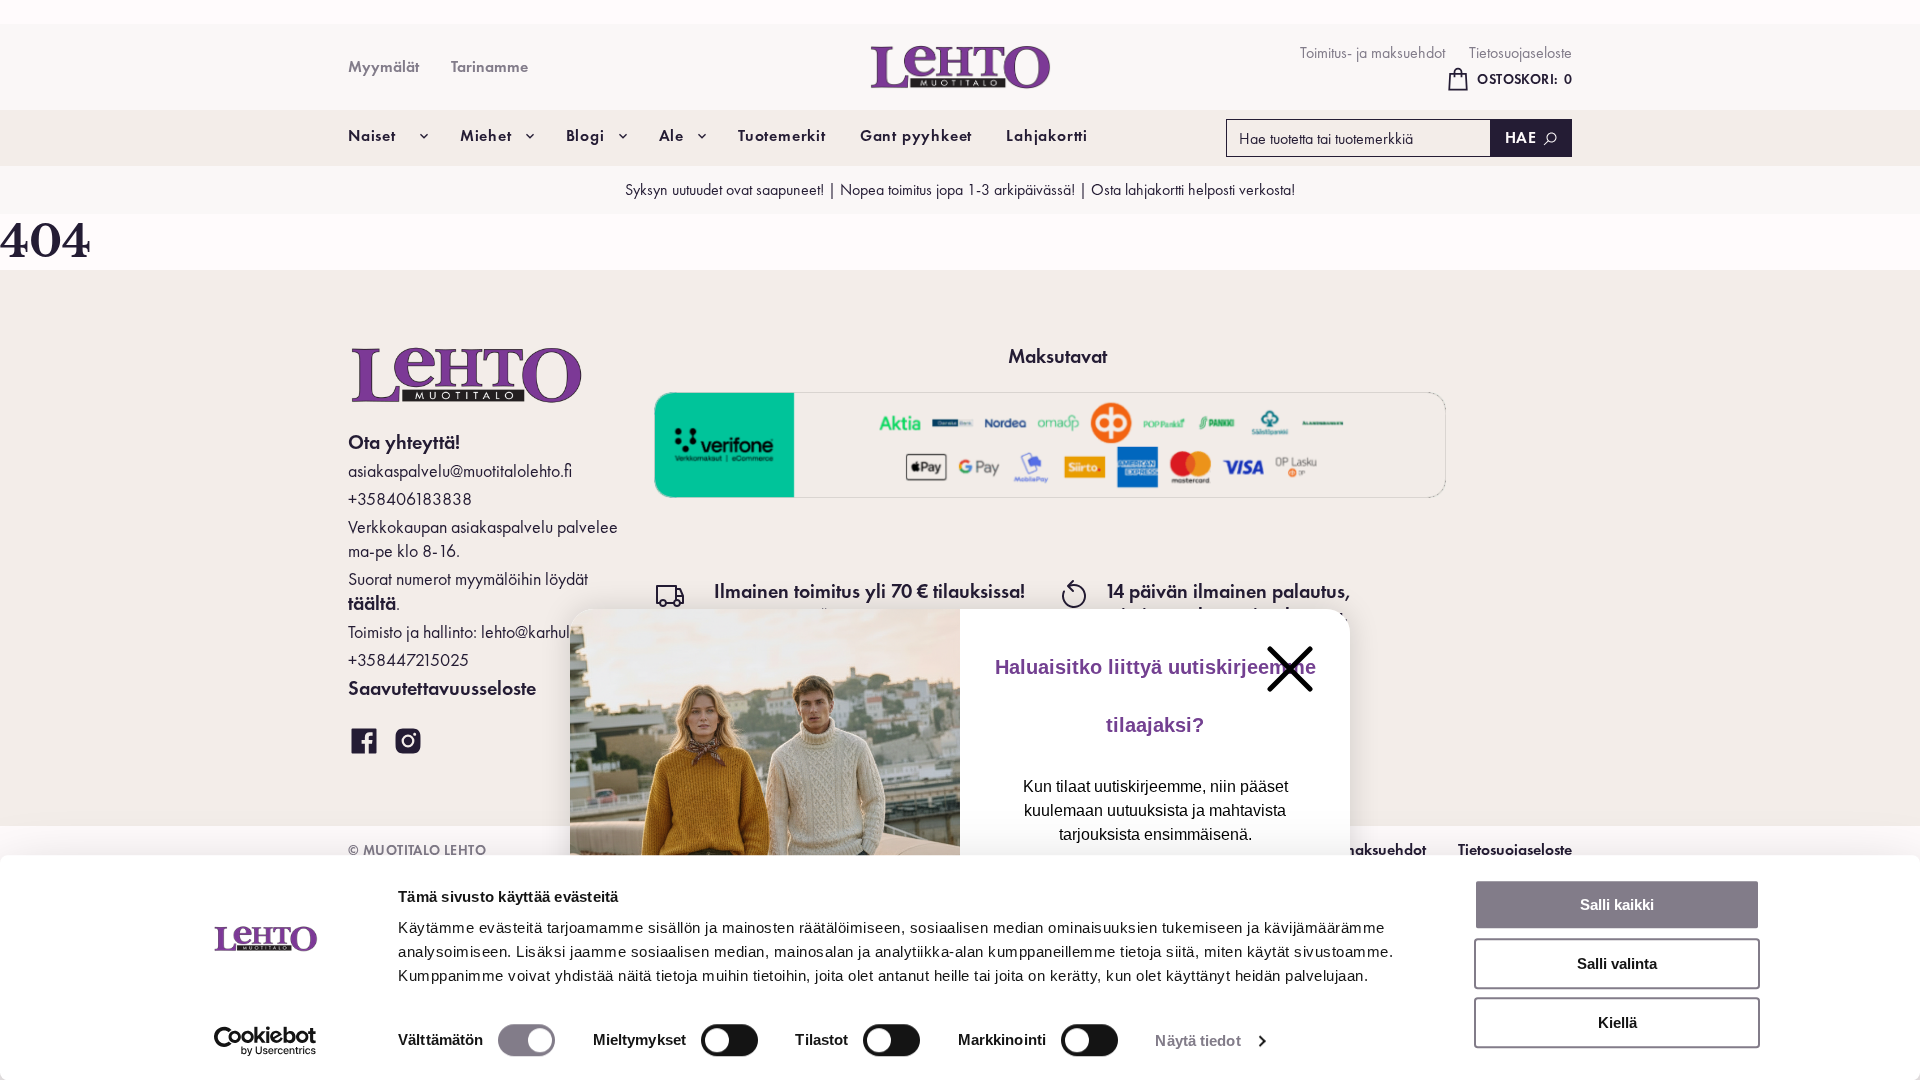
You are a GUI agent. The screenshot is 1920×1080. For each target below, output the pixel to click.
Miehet (486, 135)
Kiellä (1617, 1022)
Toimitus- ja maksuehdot (1372, 52)
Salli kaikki (1617, 904)
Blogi (585, 135)
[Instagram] (408, 742)
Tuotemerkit (782, 135)
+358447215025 (408, 659)
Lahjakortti (1047, 135)
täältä (372, 603)
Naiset (372, 135)
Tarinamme (489, 66)
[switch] (729, 1040)
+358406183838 (410, 498)
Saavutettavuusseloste (442, 688)
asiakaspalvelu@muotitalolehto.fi (460, 470)
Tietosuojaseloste (1520, 52)
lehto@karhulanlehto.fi (557, 631)
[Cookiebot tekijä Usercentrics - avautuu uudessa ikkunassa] (265, 1041)
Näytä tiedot (1197, 1040)
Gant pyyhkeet (916, 135)
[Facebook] (364, 742)
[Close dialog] (1290, 669)
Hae (1521, 137)
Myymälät (383, 66)
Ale (671, 135)
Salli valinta (1617, 963)
